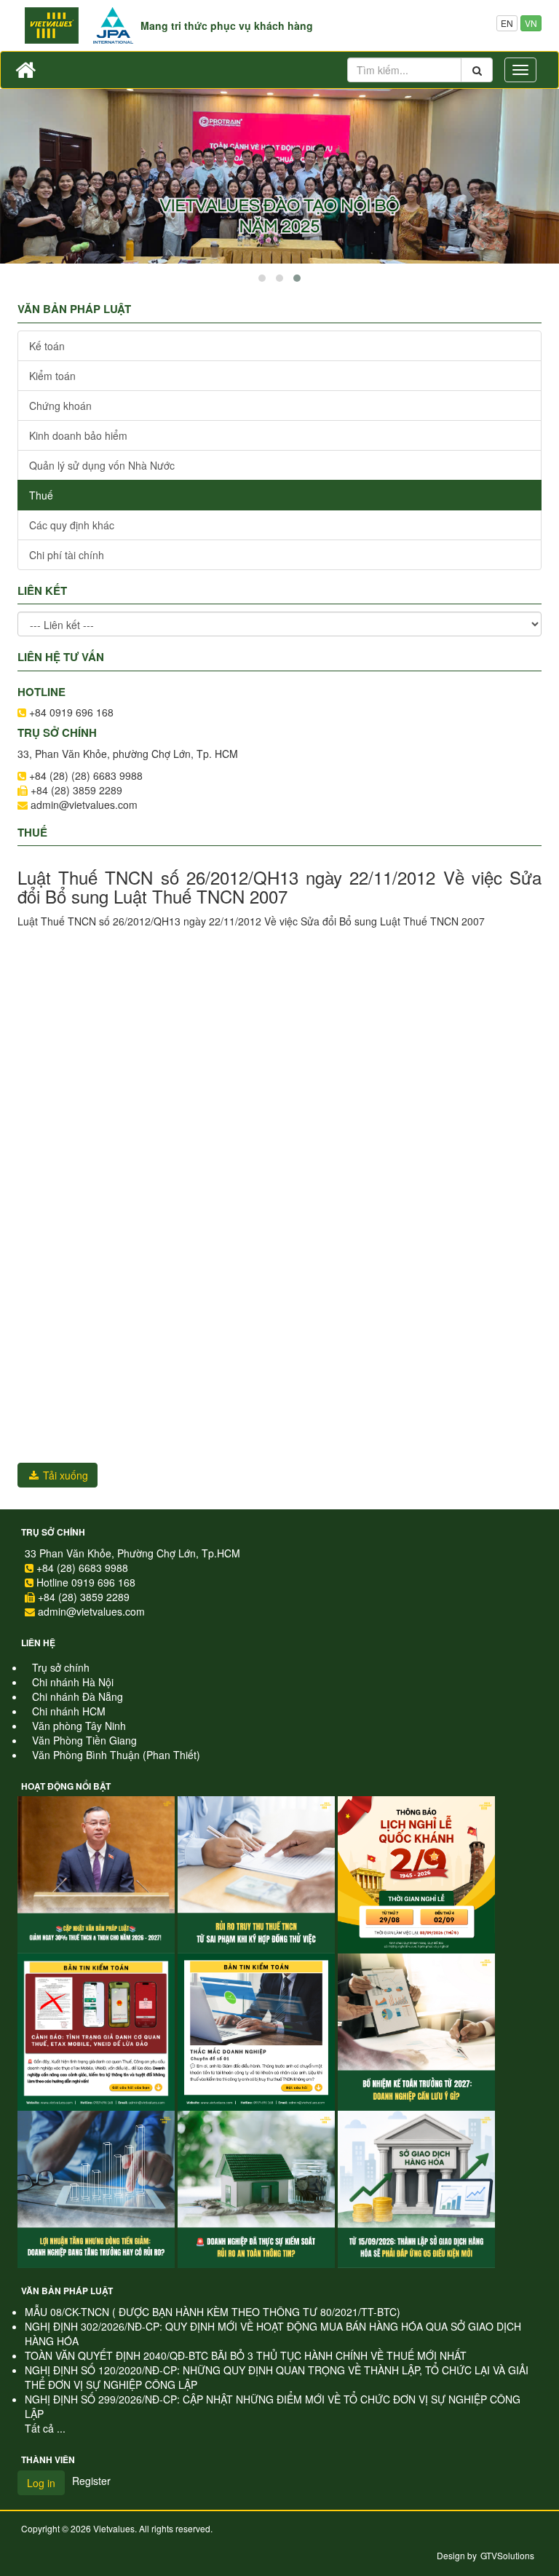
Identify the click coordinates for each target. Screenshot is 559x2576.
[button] (262, 278)
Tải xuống (64, 1475)
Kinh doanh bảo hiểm (78, 435)
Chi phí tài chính (67, 555)
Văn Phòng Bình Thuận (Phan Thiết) (116, 1755)
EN (507, 23)
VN (531, 23)
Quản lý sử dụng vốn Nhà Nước (102, 465)
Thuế (41, 495)
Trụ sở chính (53, 1532)
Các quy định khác (72, 525)
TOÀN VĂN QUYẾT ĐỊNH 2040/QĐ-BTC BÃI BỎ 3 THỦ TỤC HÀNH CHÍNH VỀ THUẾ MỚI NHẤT (246, 2355)
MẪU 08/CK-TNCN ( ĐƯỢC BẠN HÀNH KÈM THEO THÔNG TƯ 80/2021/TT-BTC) (213, 2312)
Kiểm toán (52, 376)
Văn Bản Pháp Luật (67, 2291)
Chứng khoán (60, 406)
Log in (41, 2483)
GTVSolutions (507, 2555)
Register (91, 2481)
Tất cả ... (45, 2428)
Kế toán (47, 346)
